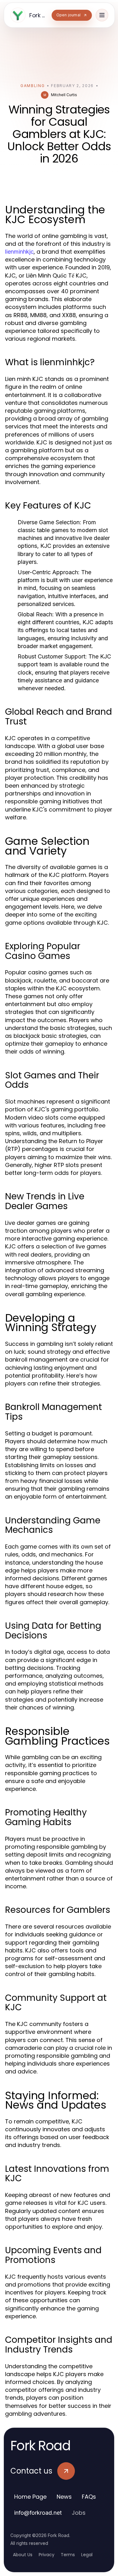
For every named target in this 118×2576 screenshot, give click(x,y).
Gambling (33, 86)
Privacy (47, 2555)
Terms (68, 2555)
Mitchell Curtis (64, 95)
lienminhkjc (19, 252)
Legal (87, 2555)
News (64, 2497)
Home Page (30, 2497)
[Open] (102, 15)
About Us (23, 2555)
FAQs (89, 2497)
